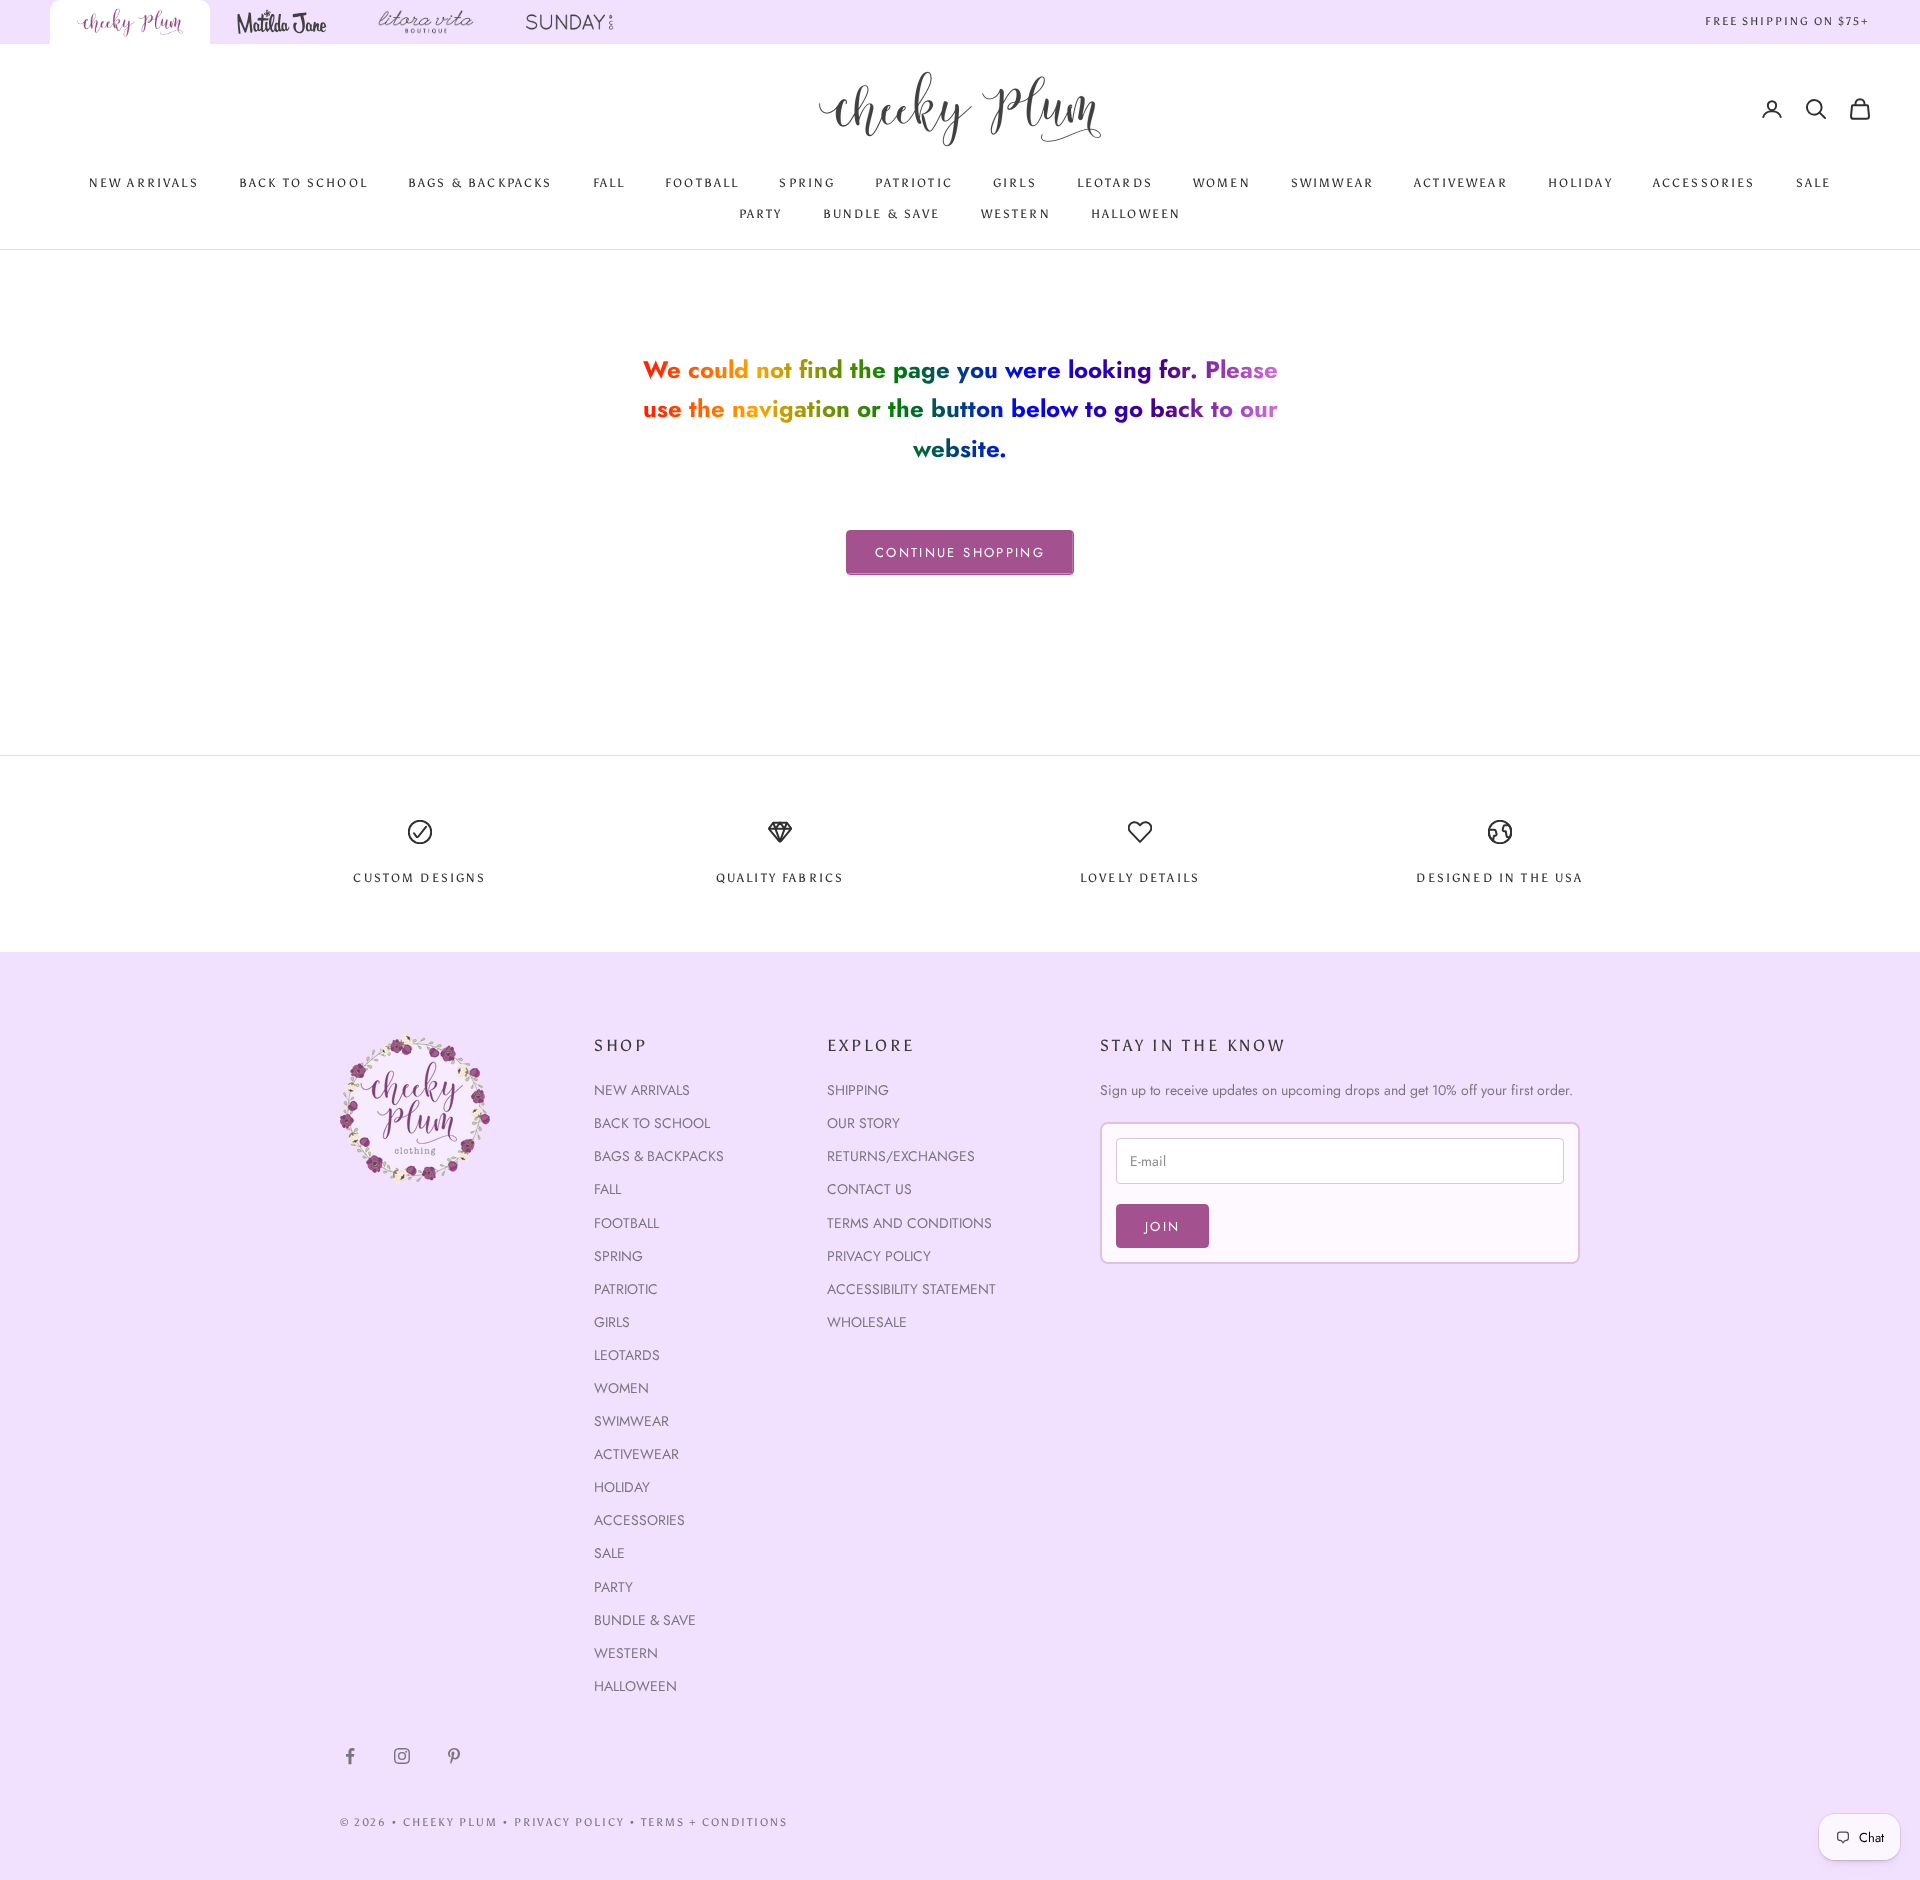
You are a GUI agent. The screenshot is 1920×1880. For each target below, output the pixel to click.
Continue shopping (960, 552)
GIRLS (1015, 183)
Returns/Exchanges (901, 1156)
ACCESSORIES (1704, 183)
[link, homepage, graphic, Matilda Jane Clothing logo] (282, 22)
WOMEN (1222, 183)
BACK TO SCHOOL (303, 183)
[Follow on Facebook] (350, 1756)
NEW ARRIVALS (144, 183)
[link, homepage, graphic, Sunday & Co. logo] (570, 22)
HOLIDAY (1580, 183)
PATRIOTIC (913, 183)
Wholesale (867, 1322)
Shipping (858, 1090)
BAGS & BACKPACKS (480, 183)
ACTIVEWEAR (1461, 183)
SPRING (807, 183)
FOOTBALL (702, 183)
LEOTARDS (1115, 183)
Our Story (863, 1123)
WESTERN (1016, 214)
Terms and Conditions (909, 1223)
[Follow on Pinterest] (454, 1756)
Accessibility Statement (911, 1289)
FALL (609, 183)
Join (1162, 1226)
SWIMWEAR (1332, 183)
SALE (1814, 183)
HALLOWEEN (1136, 214)
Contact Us (869, 1189)
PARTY (761, 214)
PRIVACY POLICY (570, 1822)
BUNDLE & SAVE (882, 214)
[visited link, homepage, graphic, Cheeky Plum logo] (130, 22)
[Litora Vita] (426, 22)
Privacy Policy (879, 1256)
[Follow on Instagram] (402, 1756)
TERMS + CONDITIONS (714, 1822)
